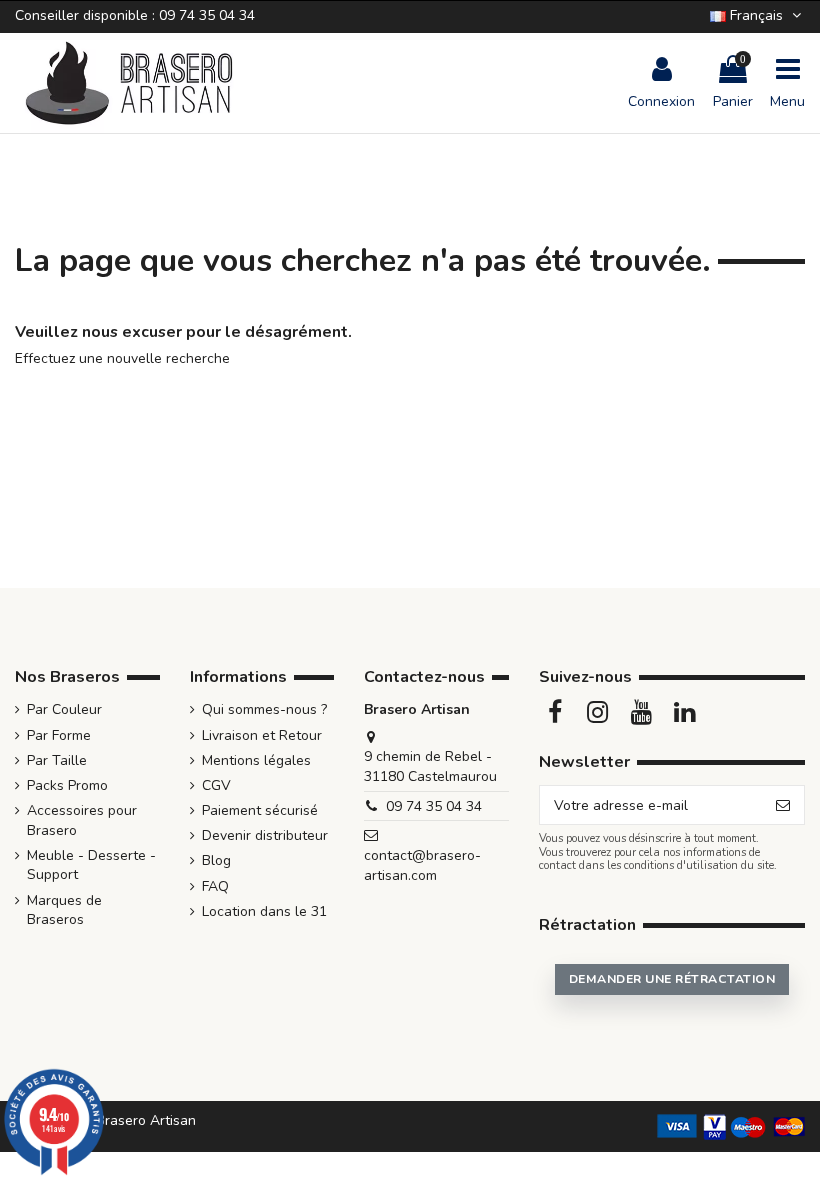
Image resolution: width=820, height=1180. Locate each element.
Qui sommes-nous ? (264, 709)
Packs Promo (67, 785)
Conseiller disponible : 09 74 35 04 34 (135, 15)
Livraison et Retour (262, 735)
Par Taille (57, 760)
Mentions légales (256, 760)
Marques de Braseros (64, 910)
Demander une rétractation (672, 979)
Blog (216, 860)
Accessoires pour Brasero (82, 820)
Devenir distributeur (265, 835)
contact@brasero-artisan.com (422, 865)
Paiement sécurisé (260, 810)
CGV (216, 785)
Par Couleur (64, 709)
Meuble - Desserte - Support (91, 865)
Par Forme (59, 735)
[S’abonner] (783, 805)
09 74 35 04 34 (434, 806)
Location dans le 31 (264, 911)
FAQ (215, 886)
